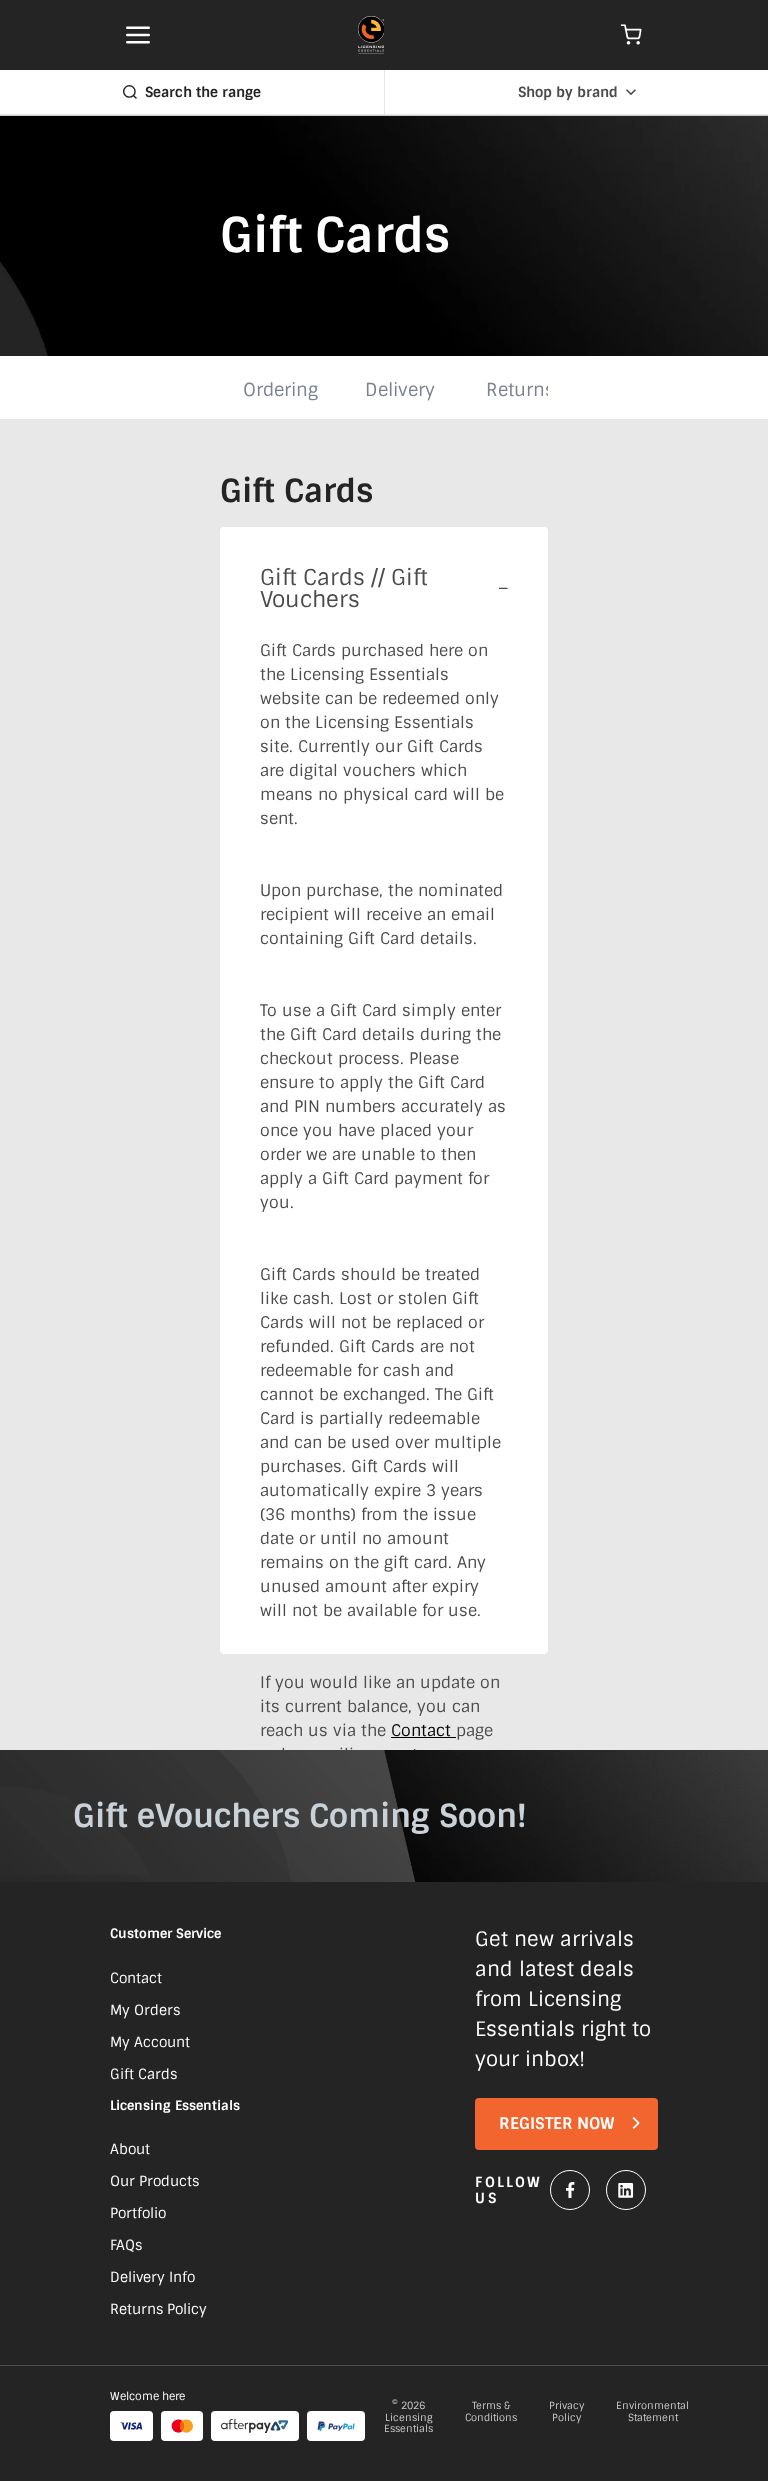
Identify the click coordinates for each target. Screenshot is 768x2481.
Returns (520, 390)
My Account (150, 2042)
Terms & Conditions (491, 2412)
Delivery (400, 390)
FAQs (126, 2245)
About (130, 2149)
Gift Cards (143, 2074)
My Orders (145, 2010)
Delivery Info (152, 2277)
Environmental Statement (652, 2412)
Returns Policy (158, 2309)
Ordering (280, 390)
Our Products (154, 2181)
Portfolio (138, 2213)
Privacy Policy (566, 2412)
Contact (423, 1730)
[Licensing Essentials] (371, 35)
